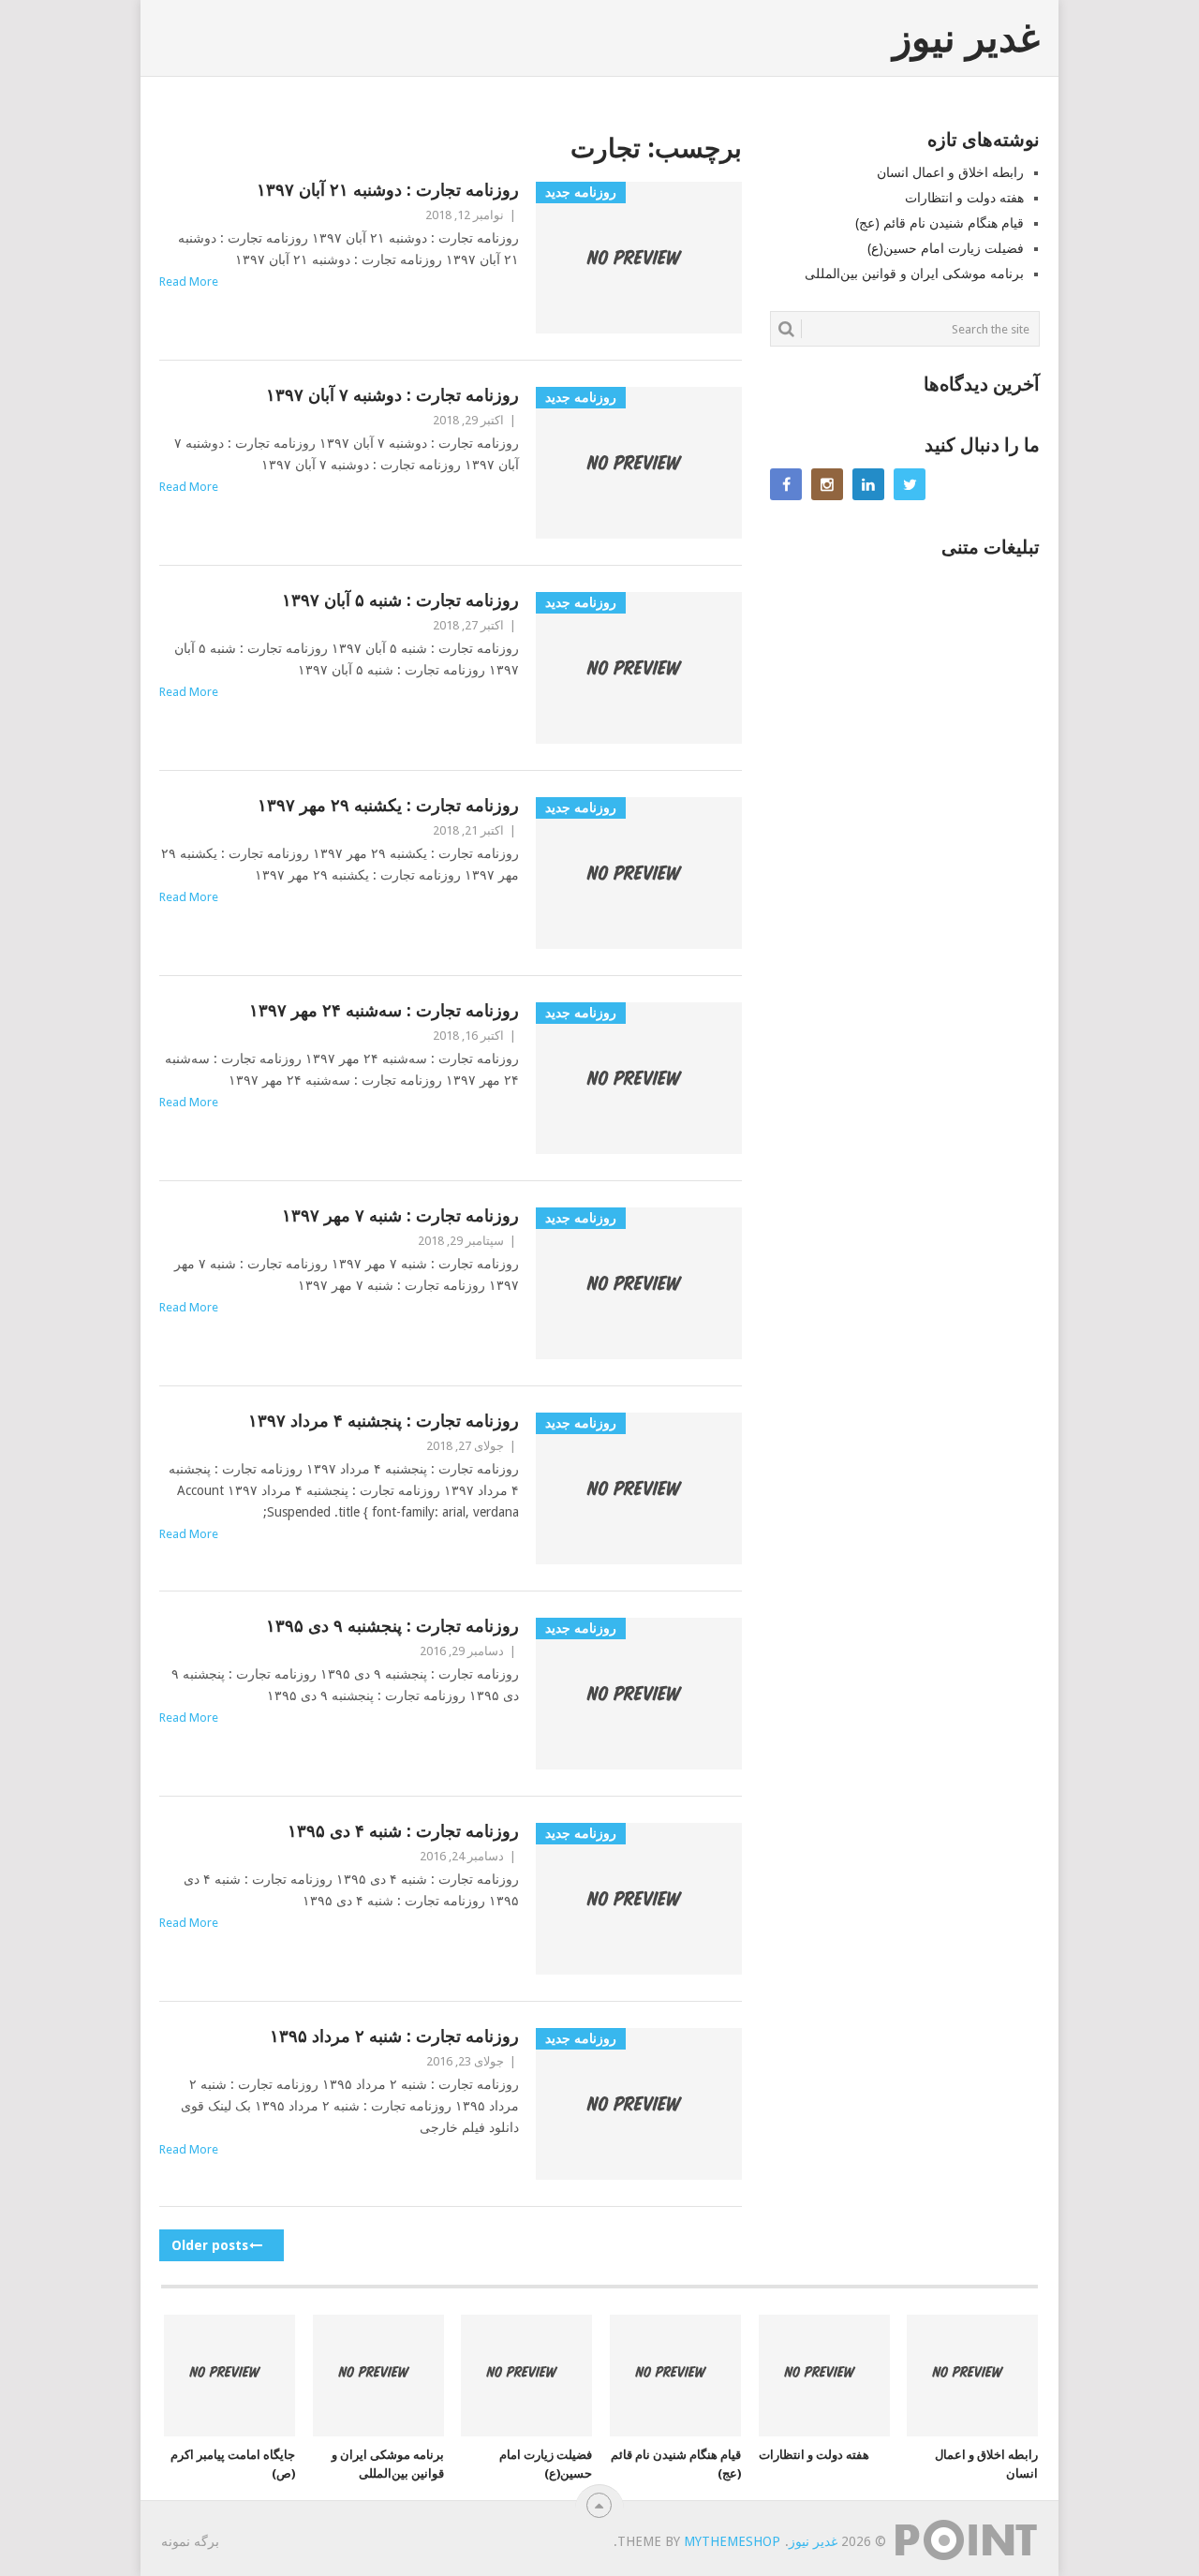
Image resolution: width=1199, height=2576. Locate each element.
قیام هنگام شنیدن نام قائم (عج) (940, 223)
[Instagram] (827, 484)
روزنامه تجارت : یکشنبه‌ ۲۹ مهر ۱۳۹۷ (388, 805)
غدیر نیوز (966, 38)
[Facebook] (786, 484)
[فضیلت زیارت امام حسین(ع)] (526, 2376)
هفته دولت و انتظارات (964, 198)
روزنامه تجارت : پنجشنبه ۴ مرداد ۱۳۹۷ (384, 1421)
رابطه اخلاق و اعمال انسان (950, 172)
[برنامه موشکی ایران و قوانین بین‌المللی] (378, 2376)
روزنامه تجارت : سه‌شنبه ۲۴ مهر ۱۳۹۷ (384, 1010)
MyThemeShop (732, 2541)
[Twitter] (910, 484)
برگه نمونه (190, 2541)
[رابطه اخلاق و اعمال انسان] (972, 2376)
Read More (189, 281)
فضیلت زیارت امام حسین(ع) (946, 248)
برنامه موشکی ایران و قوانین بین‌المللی (914, 274)
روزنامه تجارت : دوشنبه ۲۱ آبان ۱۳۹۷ (388, 190)
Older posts (212, 2245)
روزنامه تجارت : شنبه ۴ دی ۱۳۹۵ (403, 1831)
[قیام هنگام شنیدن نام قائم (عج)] (675, 2376)
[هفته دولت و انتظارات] (824, 2376)
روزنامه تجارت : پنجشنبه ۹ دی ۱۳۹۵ (392, 1626)
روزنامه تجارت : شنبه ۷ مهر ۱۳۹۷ (400, 1215)
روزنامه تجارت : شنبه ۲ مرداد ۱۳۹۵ (394, 2036)
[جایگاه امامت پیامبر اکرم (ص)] (229, 2376)
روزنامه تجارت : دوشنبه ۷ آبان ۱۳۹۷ (392, 395)
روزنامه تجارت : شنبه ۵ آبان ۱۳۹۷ (400, 600)
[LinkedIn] (868, 484)
